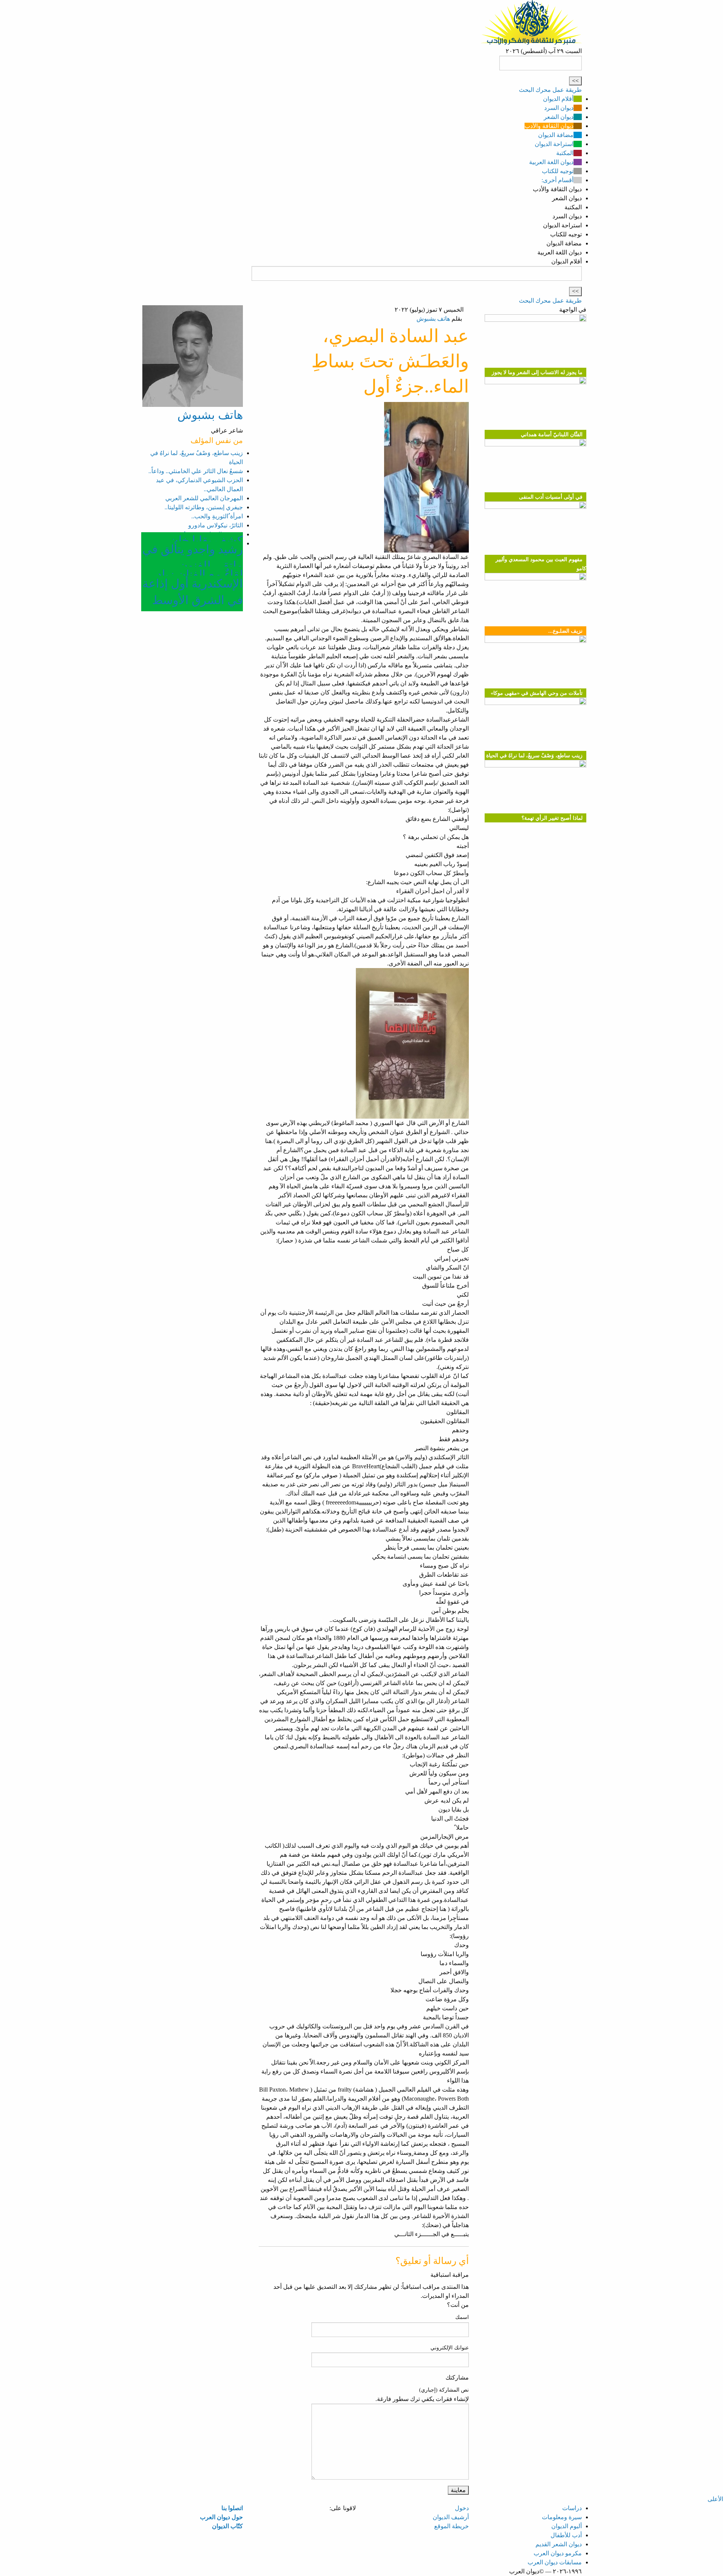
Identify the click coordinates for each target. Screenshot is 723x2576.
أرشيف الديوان (451, 2517)
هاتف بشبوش (433, 319)
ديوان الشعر (559, 117)
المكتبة (565, 153)
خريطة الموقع (451, 2526)
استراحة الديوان (554, 144)
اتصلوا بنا (232, 2508)
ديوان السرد (559, 108)
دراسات (572, 2508)
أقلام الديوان (558, 99)
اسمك (462, 2317)
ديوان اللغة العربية (551, 162)
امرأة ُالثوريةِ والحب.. (217, 516)
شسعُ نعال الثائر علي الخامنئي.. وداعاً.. (196, 471)
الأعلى (715, 2499)
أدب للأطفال (566, 2535)
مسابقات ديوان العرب (555, 2562)
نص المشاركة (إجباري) (444, 2390)
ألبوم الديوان (567, 2526)
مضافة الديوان (556, 135)
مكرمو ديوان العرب (558, 2553)
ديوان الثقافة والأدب (549, 126)
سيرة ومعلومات (562, 2517)
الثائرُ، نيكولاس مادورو (216, 525)
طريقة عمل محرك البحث (550, 90)
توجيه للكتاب (558, 171)
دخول (462, 2508)
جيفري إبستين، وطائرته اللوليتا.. (204, 507)
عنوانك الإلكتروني (450, 2348)
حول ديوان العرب (221, 2517)
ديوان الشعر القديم (559, 2544)
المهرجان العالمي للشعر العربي (204, 498)
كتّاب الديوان (227, 2526)
